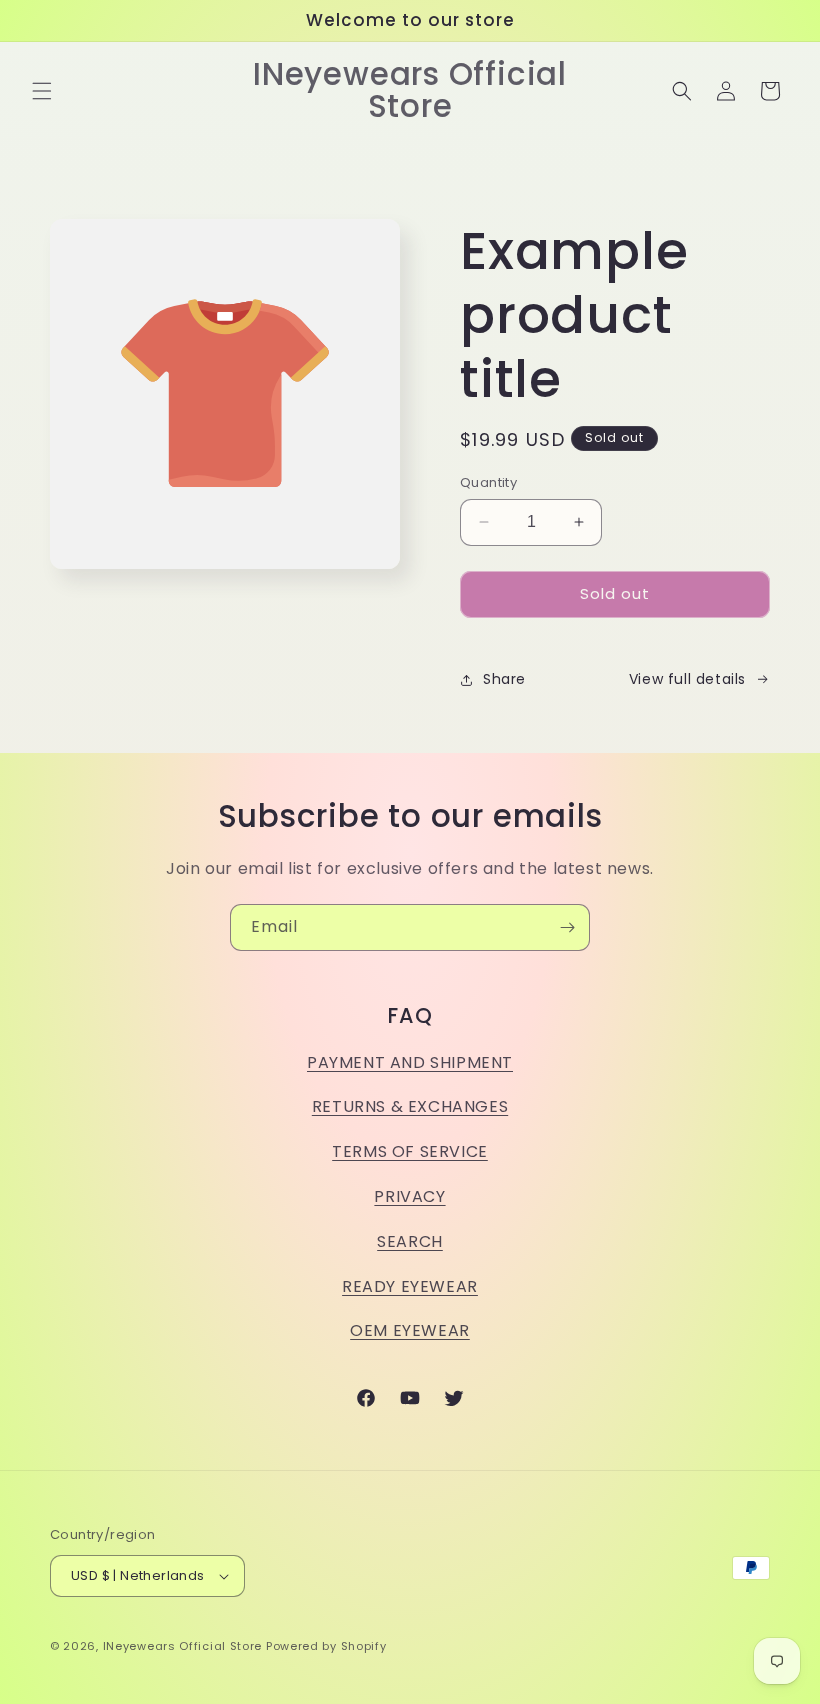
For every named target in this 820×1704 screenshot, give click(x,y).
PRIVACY (409, 1196)
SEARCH (410, 1241)
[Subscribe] (567, 927)
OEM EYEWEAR (410, 1330)
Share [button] (504, 679)
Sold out (615, 593)
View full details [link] (687, 679)
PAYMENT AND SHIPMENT (410, 1062)
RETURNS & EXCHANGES (410, 1106)
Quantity (488, 482)
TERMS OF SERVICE (410, 1151)
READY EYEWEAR (410, 1286)
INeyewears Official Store (183, 1646)
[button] (42, 91)
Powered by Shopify (326, 1646)
